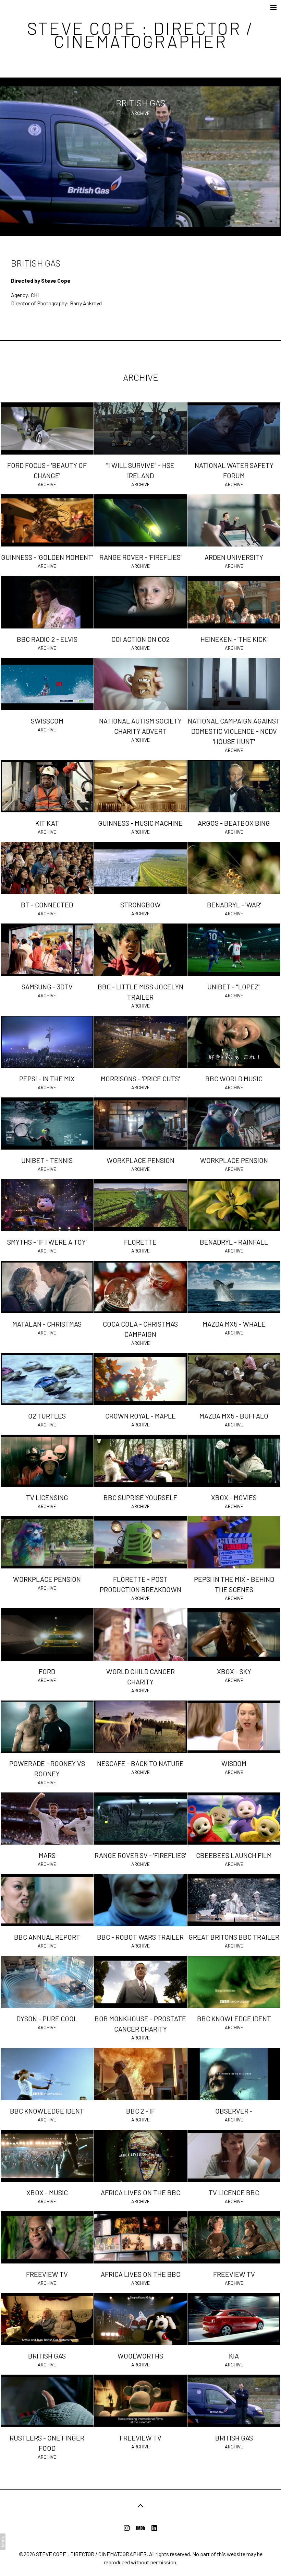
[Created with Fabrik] (3, 2542)
